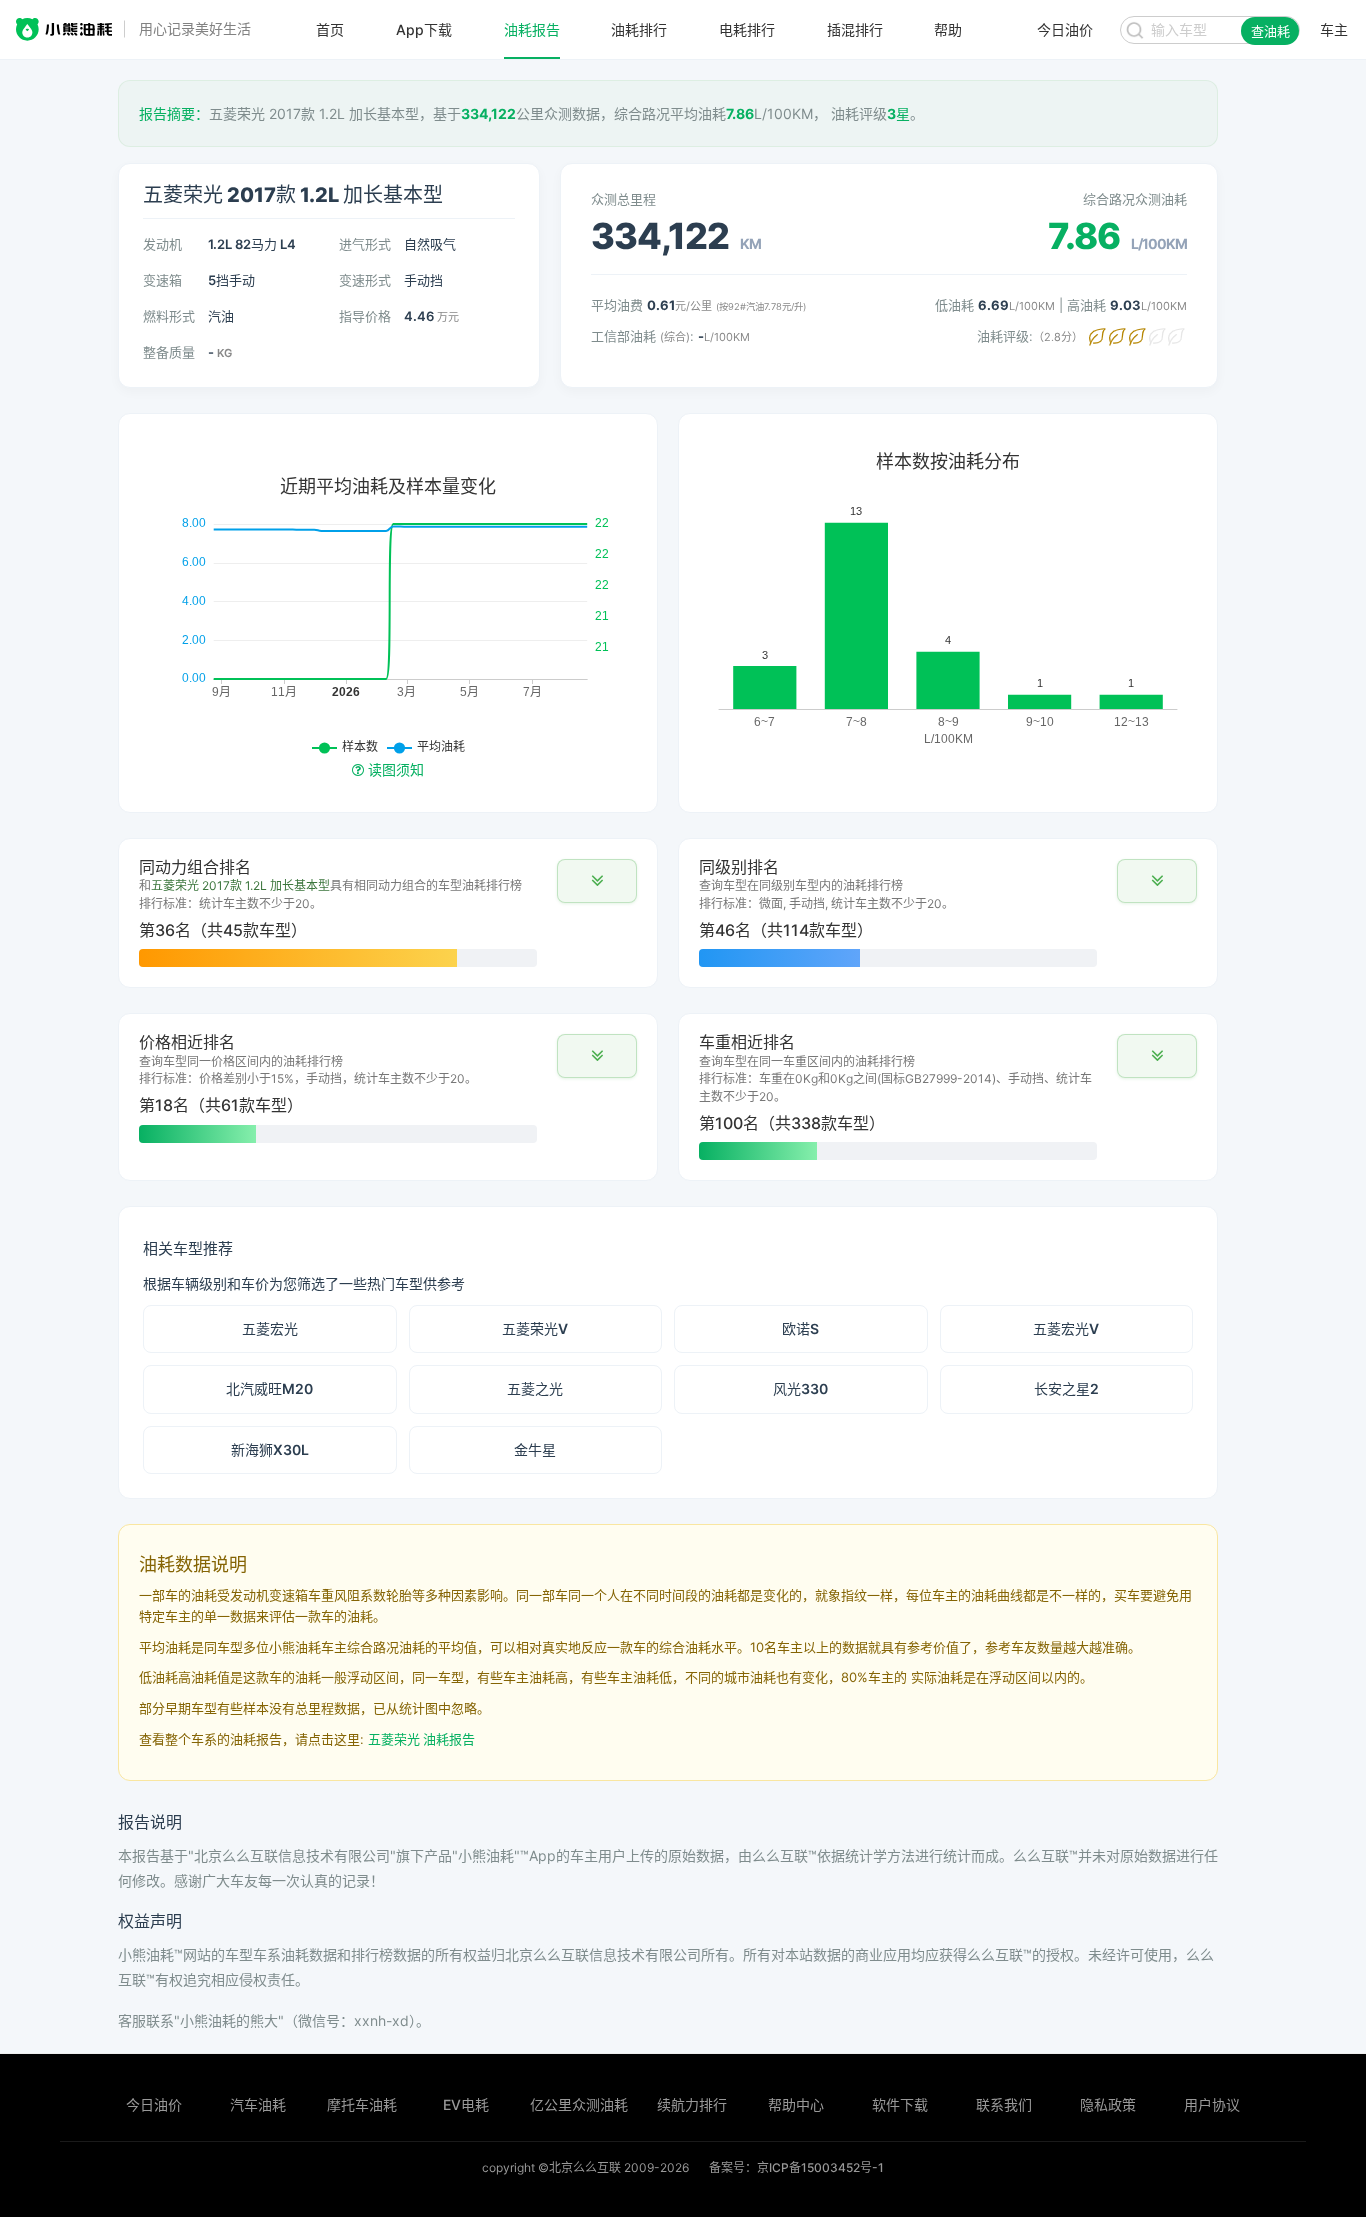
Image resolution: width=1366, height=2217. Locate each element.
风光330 (800, 1388)
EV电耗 (466, 2104)
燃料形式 (169, 316)
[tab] (388, 913)
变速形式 (365, 280)
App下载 (424, 30)
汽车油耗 (258, 2104)
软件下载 (900, 2104)
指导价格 (365, 316)
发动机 (162, 244)
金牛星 (535, 1449)
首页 (330, 30)
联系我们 (1004, 2104)
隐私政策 (1108, 2104)
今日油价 (154, 2104)
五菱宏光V (1066, 1328)
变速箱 (162, 280)
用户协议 (1212, 2104)
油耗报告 (532, 30)
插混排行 (855, 30)
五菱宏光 (270, 1328)
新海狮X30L (270, 1449)
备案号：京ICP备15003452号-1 (796, 2167)
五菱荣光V (535, 1328)
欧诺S (800, 1328)
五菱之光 (535, 1388)
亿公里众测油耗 (579, 2104)
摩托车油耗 (362, 2104)
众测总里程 (623, 199)
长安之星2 (1066, 1388)
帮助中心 (796, 2104)
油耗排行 (639, 30)
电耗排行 (747, 30)
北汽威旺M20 (269, 1388)
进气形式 (365, 244)
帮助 (948, 30)
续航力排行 (692, 2104)
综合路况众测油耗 (1135, 199)
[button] (597, 881)
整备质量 (169, 352)
